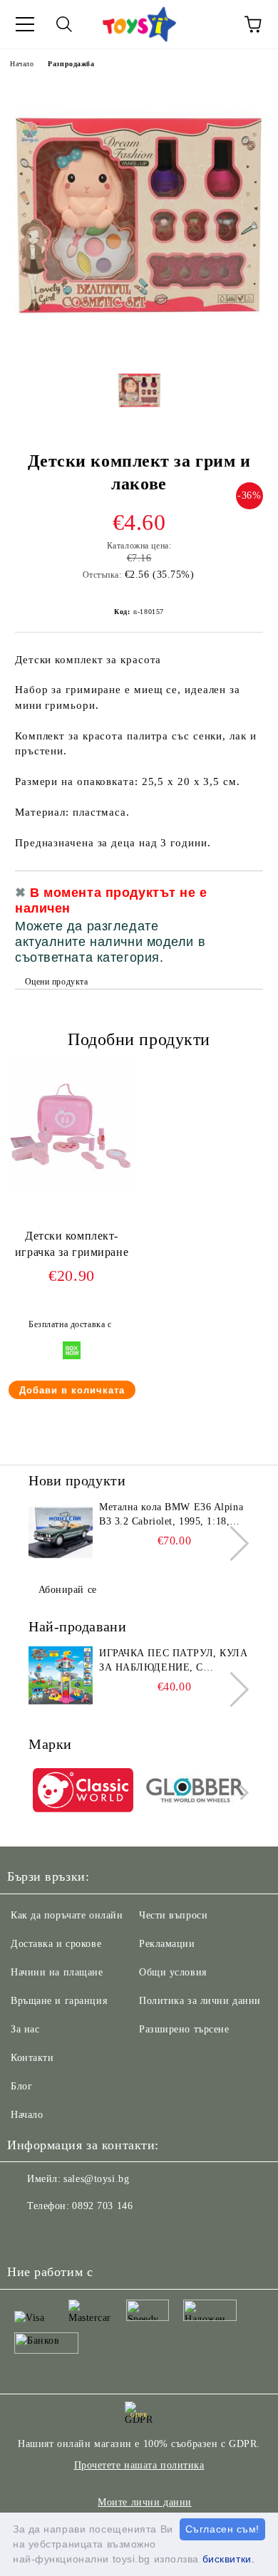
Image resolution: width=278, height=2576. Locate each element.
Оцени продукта (56, 982)
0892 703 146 (102, 2206)
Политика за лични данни (200, 2001)
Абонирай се (68, 1590)
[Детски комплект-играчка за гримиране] (72, 1186)
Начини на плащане (57, 1972)
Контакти (32, 2058)
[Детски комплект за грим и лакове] (139, 345)
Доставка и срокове (56, 1944)
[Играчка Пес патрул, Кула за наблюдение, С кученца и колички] (61, 1678)
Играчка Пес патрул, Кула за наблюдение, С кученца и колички (173, 1661)
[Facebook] (26, 2235)
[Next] (231, 1543)
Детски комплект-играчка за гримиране (72, 1244)
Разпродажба (71, 64)
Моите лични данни (145, 2502)
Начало (22, 64)
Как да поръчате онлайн (67, 1915)
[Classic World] (83, 1792)
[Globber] (196, 1792)
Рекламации (167, 1944)
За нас (25, 2029)
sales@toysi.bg (96, 2179)
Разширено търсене (184, 2029)
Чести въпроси (173, 1915)
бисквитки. (229, 2559)
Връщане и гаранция (59, 2001)
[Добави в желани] (243, 895)
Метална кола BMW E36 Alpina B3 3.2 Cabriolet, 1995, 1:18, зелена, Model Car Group (171, 1515)
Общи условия (173, 1972)
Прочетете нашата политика (139, 2465)
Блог (21, 2086)
